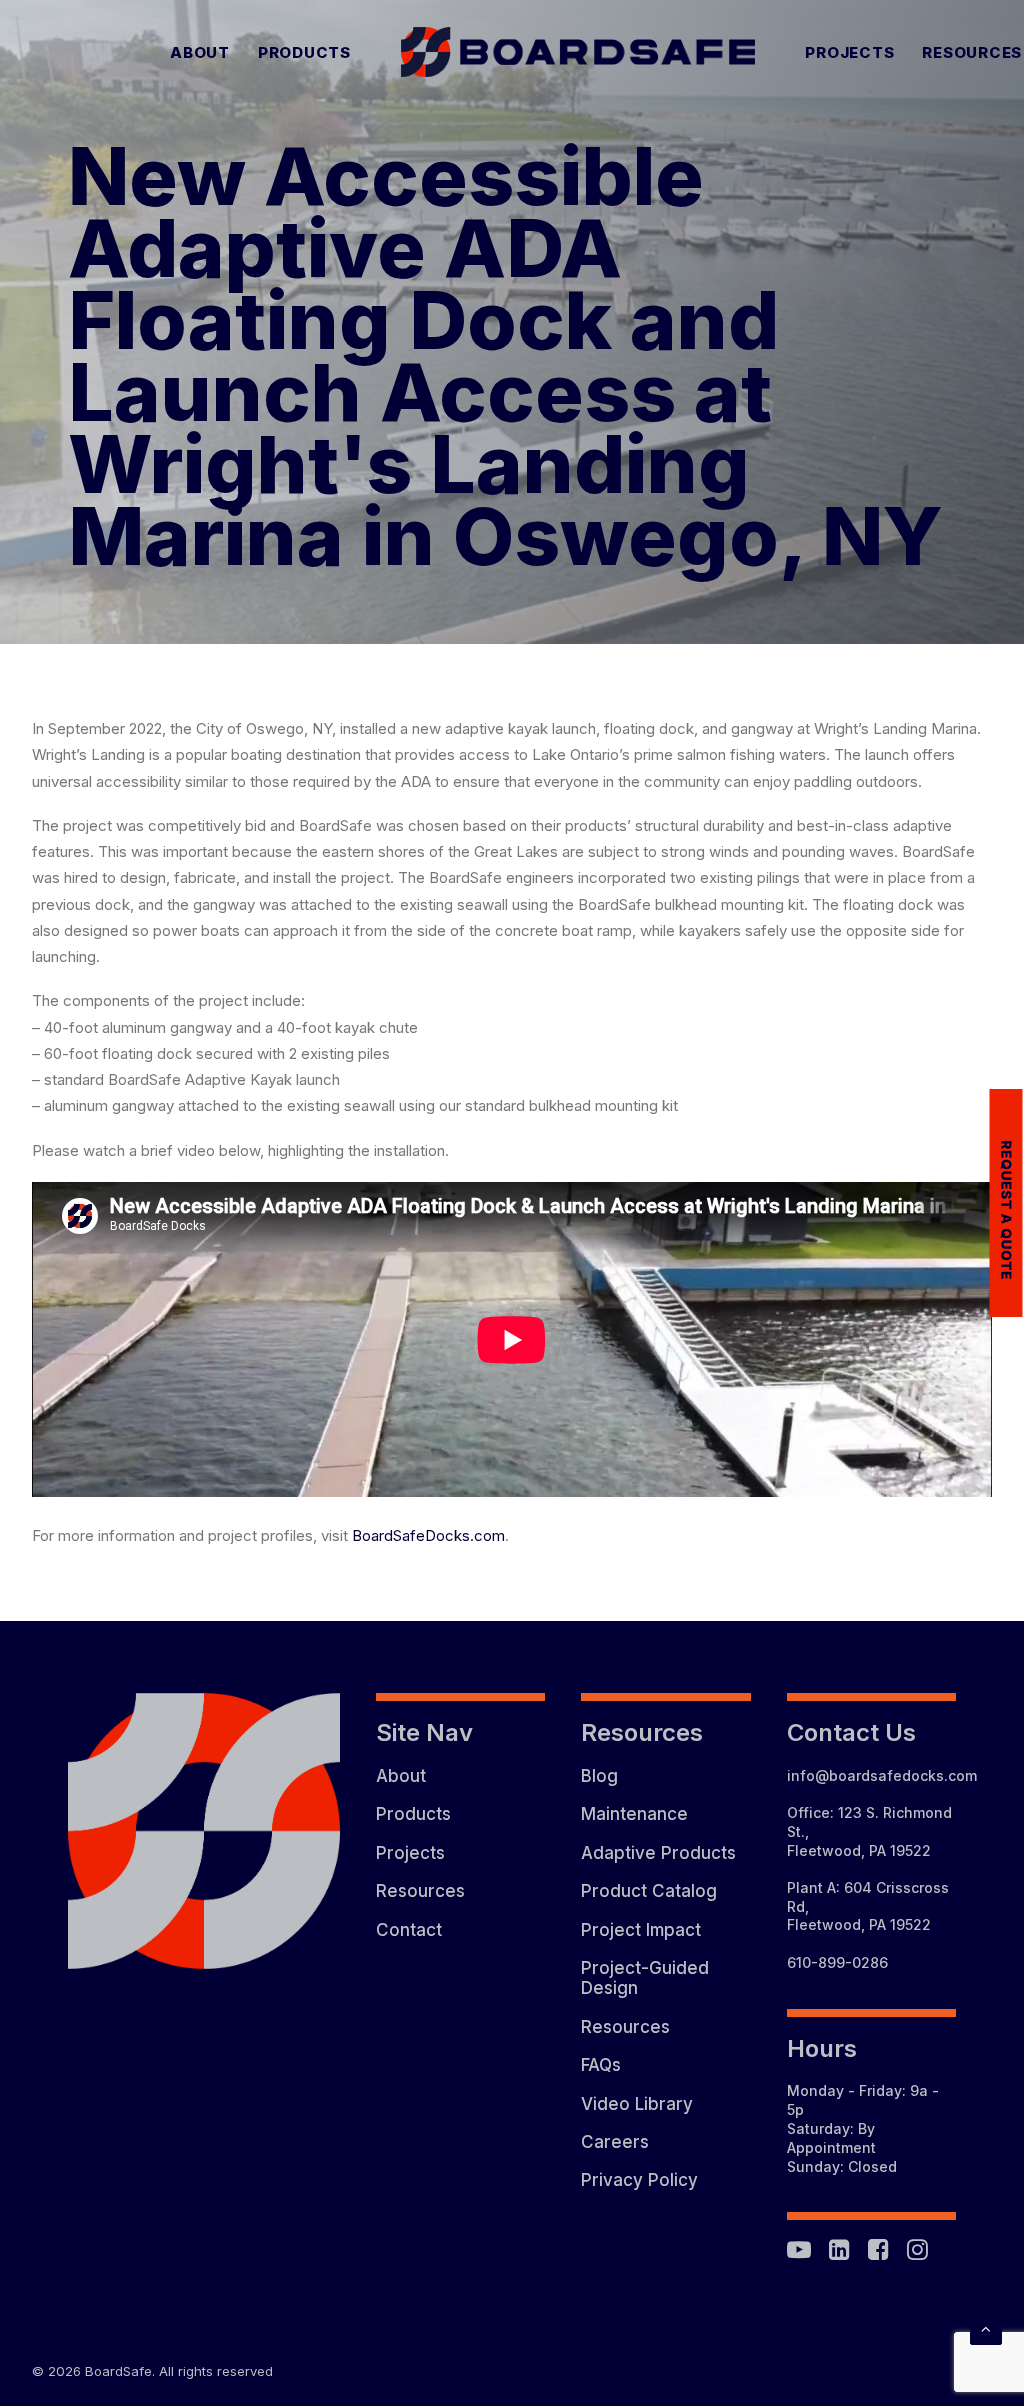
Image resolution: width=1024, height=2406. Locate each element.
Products (304, 52)
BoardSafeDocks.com (428, 1535)
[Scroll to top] (986, 2327)
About (200, 52)
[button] (799, 2254)
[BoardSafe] (578, 52)
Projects (849, 52)
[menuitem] (200, 52)
